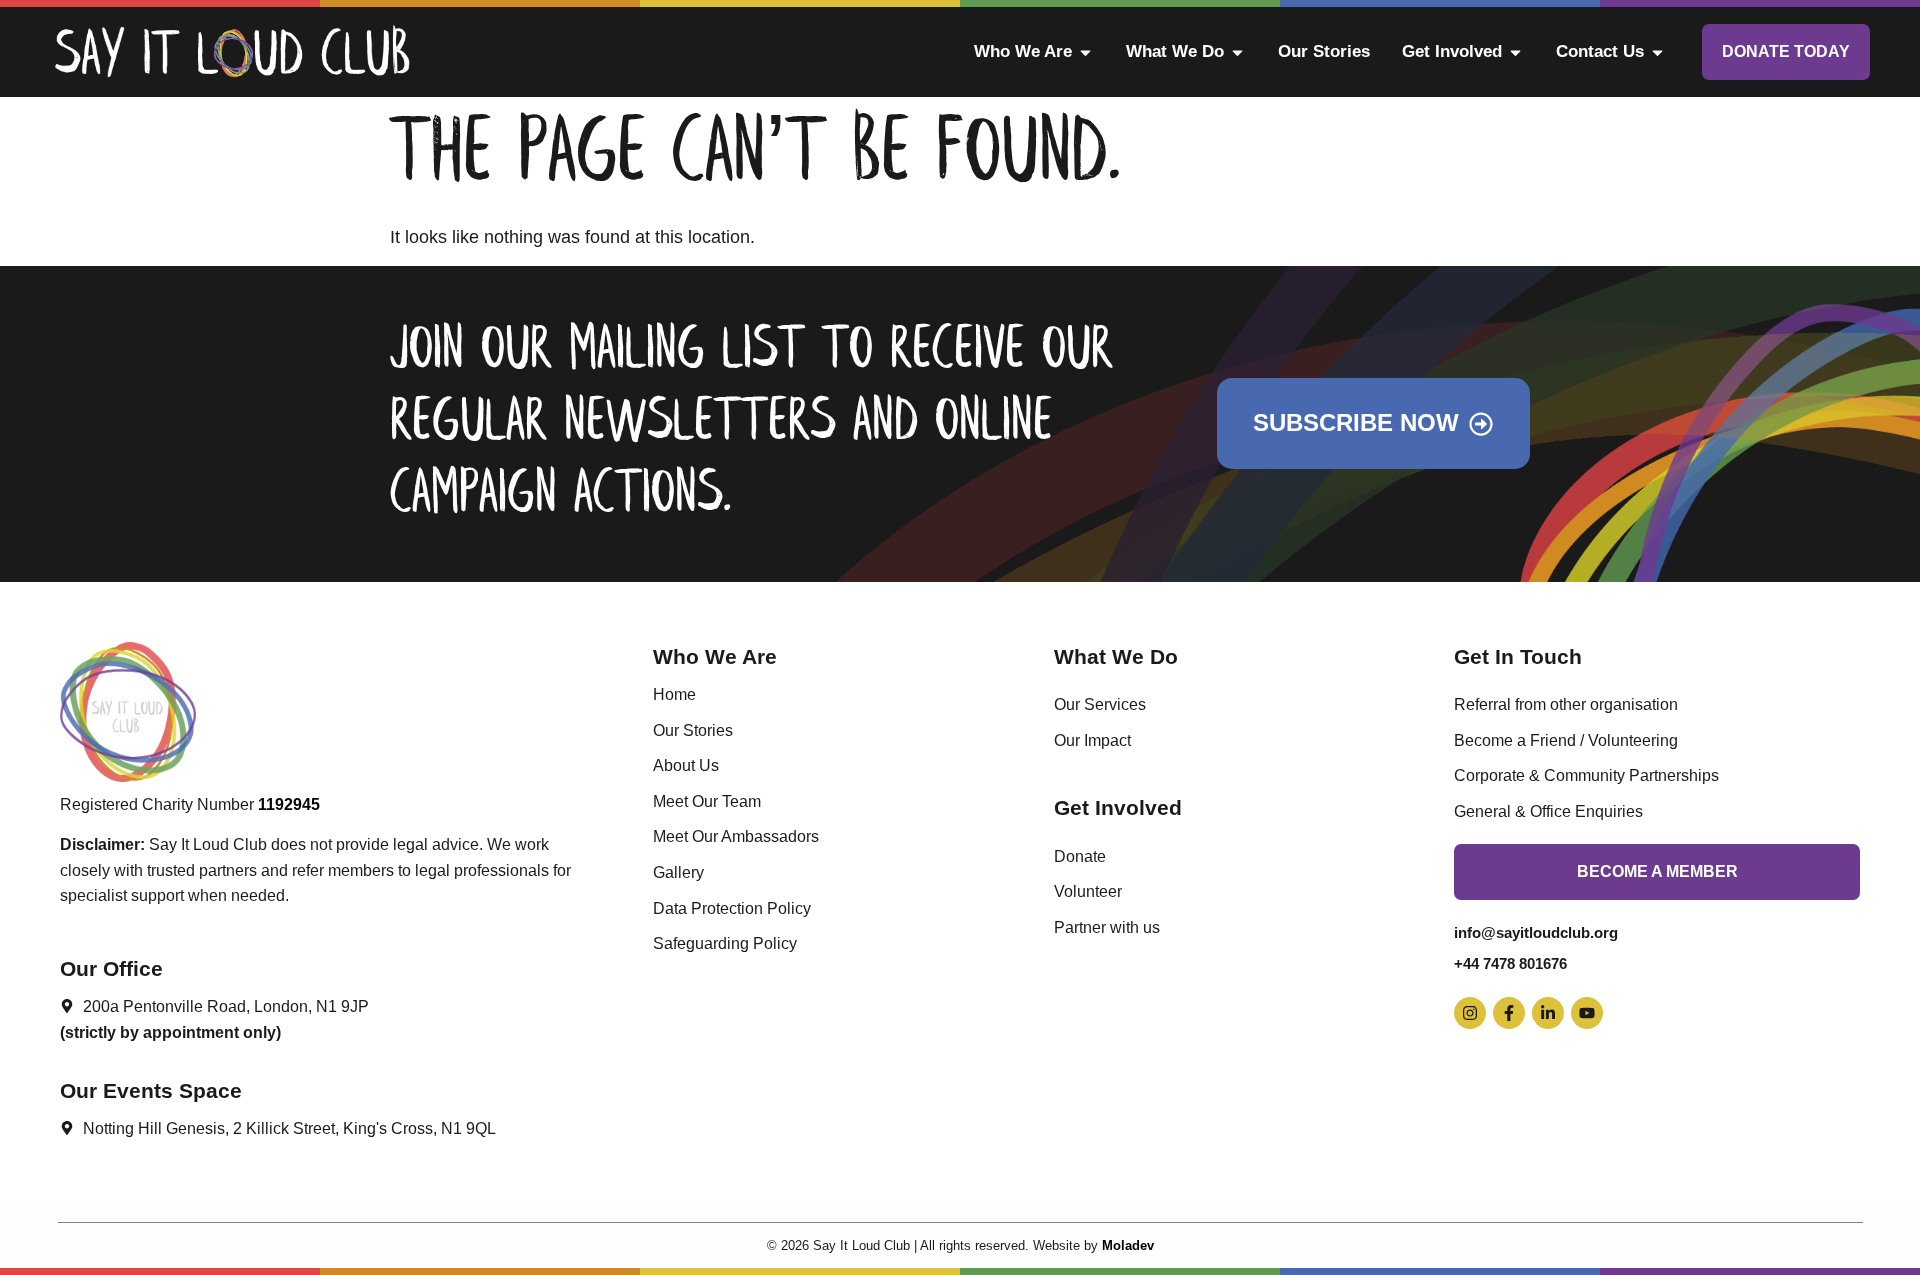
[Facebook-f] (1509, 1013)
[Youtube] (1587, 1013)
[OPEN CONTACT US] (1657, 52)
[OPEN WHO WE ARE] (1085, 52)
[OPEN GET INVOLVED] (1515, 52)
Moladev (1128, 1245)
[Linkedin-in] (1548, 1013)
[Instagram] (1470, 1013)
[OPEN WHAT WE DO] (1237, 52)
